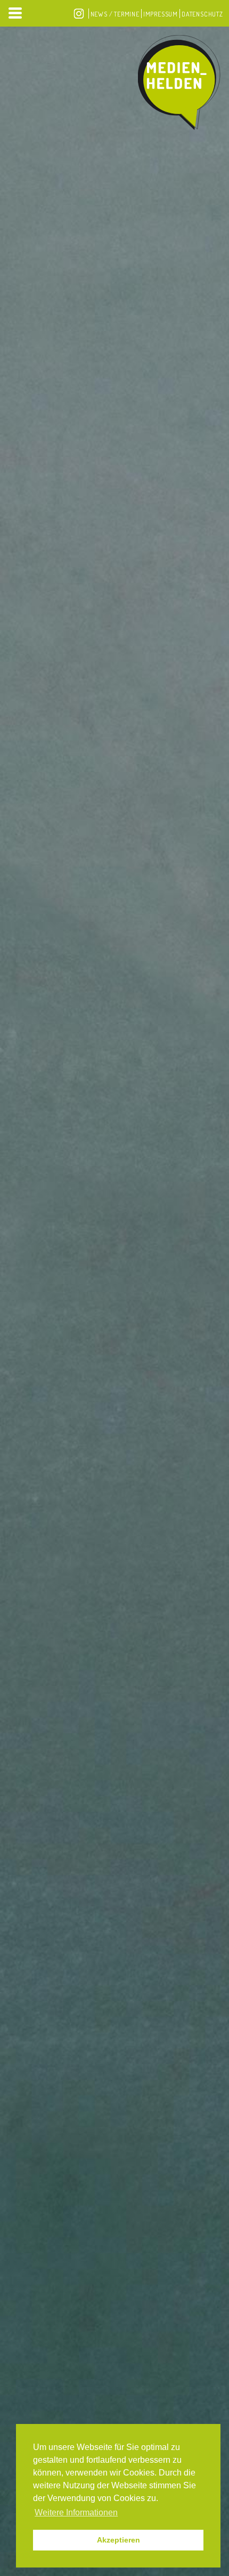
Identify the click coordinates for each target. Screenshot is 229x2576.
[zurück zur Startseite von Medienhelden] (179, 85)
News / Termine (115, 14)
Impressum (161, 14)
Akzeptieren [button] (118, 2540)
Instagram (79, 14)
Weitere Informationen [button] (76, 2512)
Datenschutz (202, 14)
